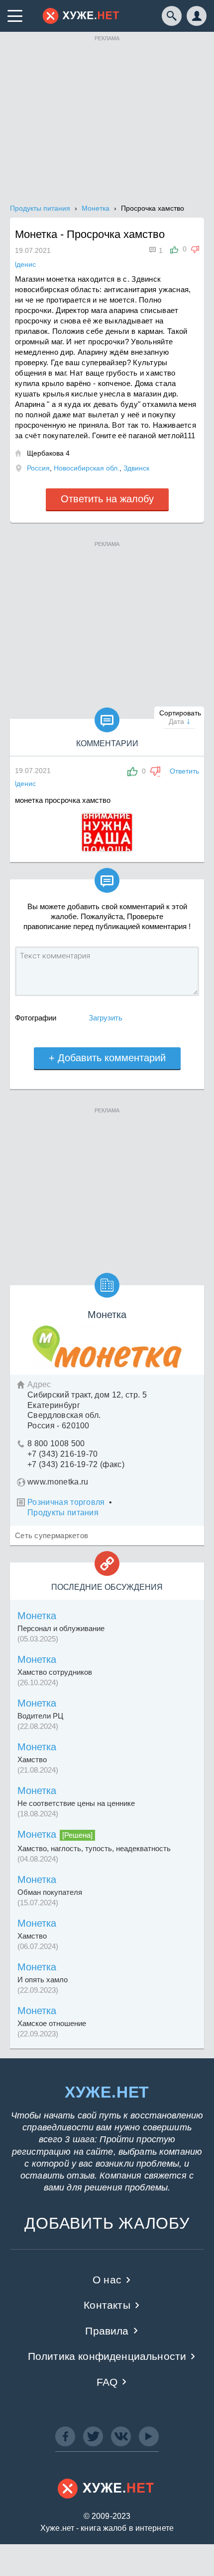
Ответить (184, 771)
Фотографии (36, 1018)
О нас (107, 2280)
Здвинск (136, 468)
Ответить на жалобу (107, 499)
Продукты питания (63, 1513)
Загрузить (106, 1018)
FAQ (107, 2382)
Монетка (37, 1616)
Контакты (107, 2305)
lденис (25, 783)
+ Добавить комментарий (107, 1058)
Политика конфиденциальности (107, 2356)
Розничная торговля (66, 1502)
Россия (38, 468)
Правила (107, 2331)
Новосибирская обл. (87, 468)
